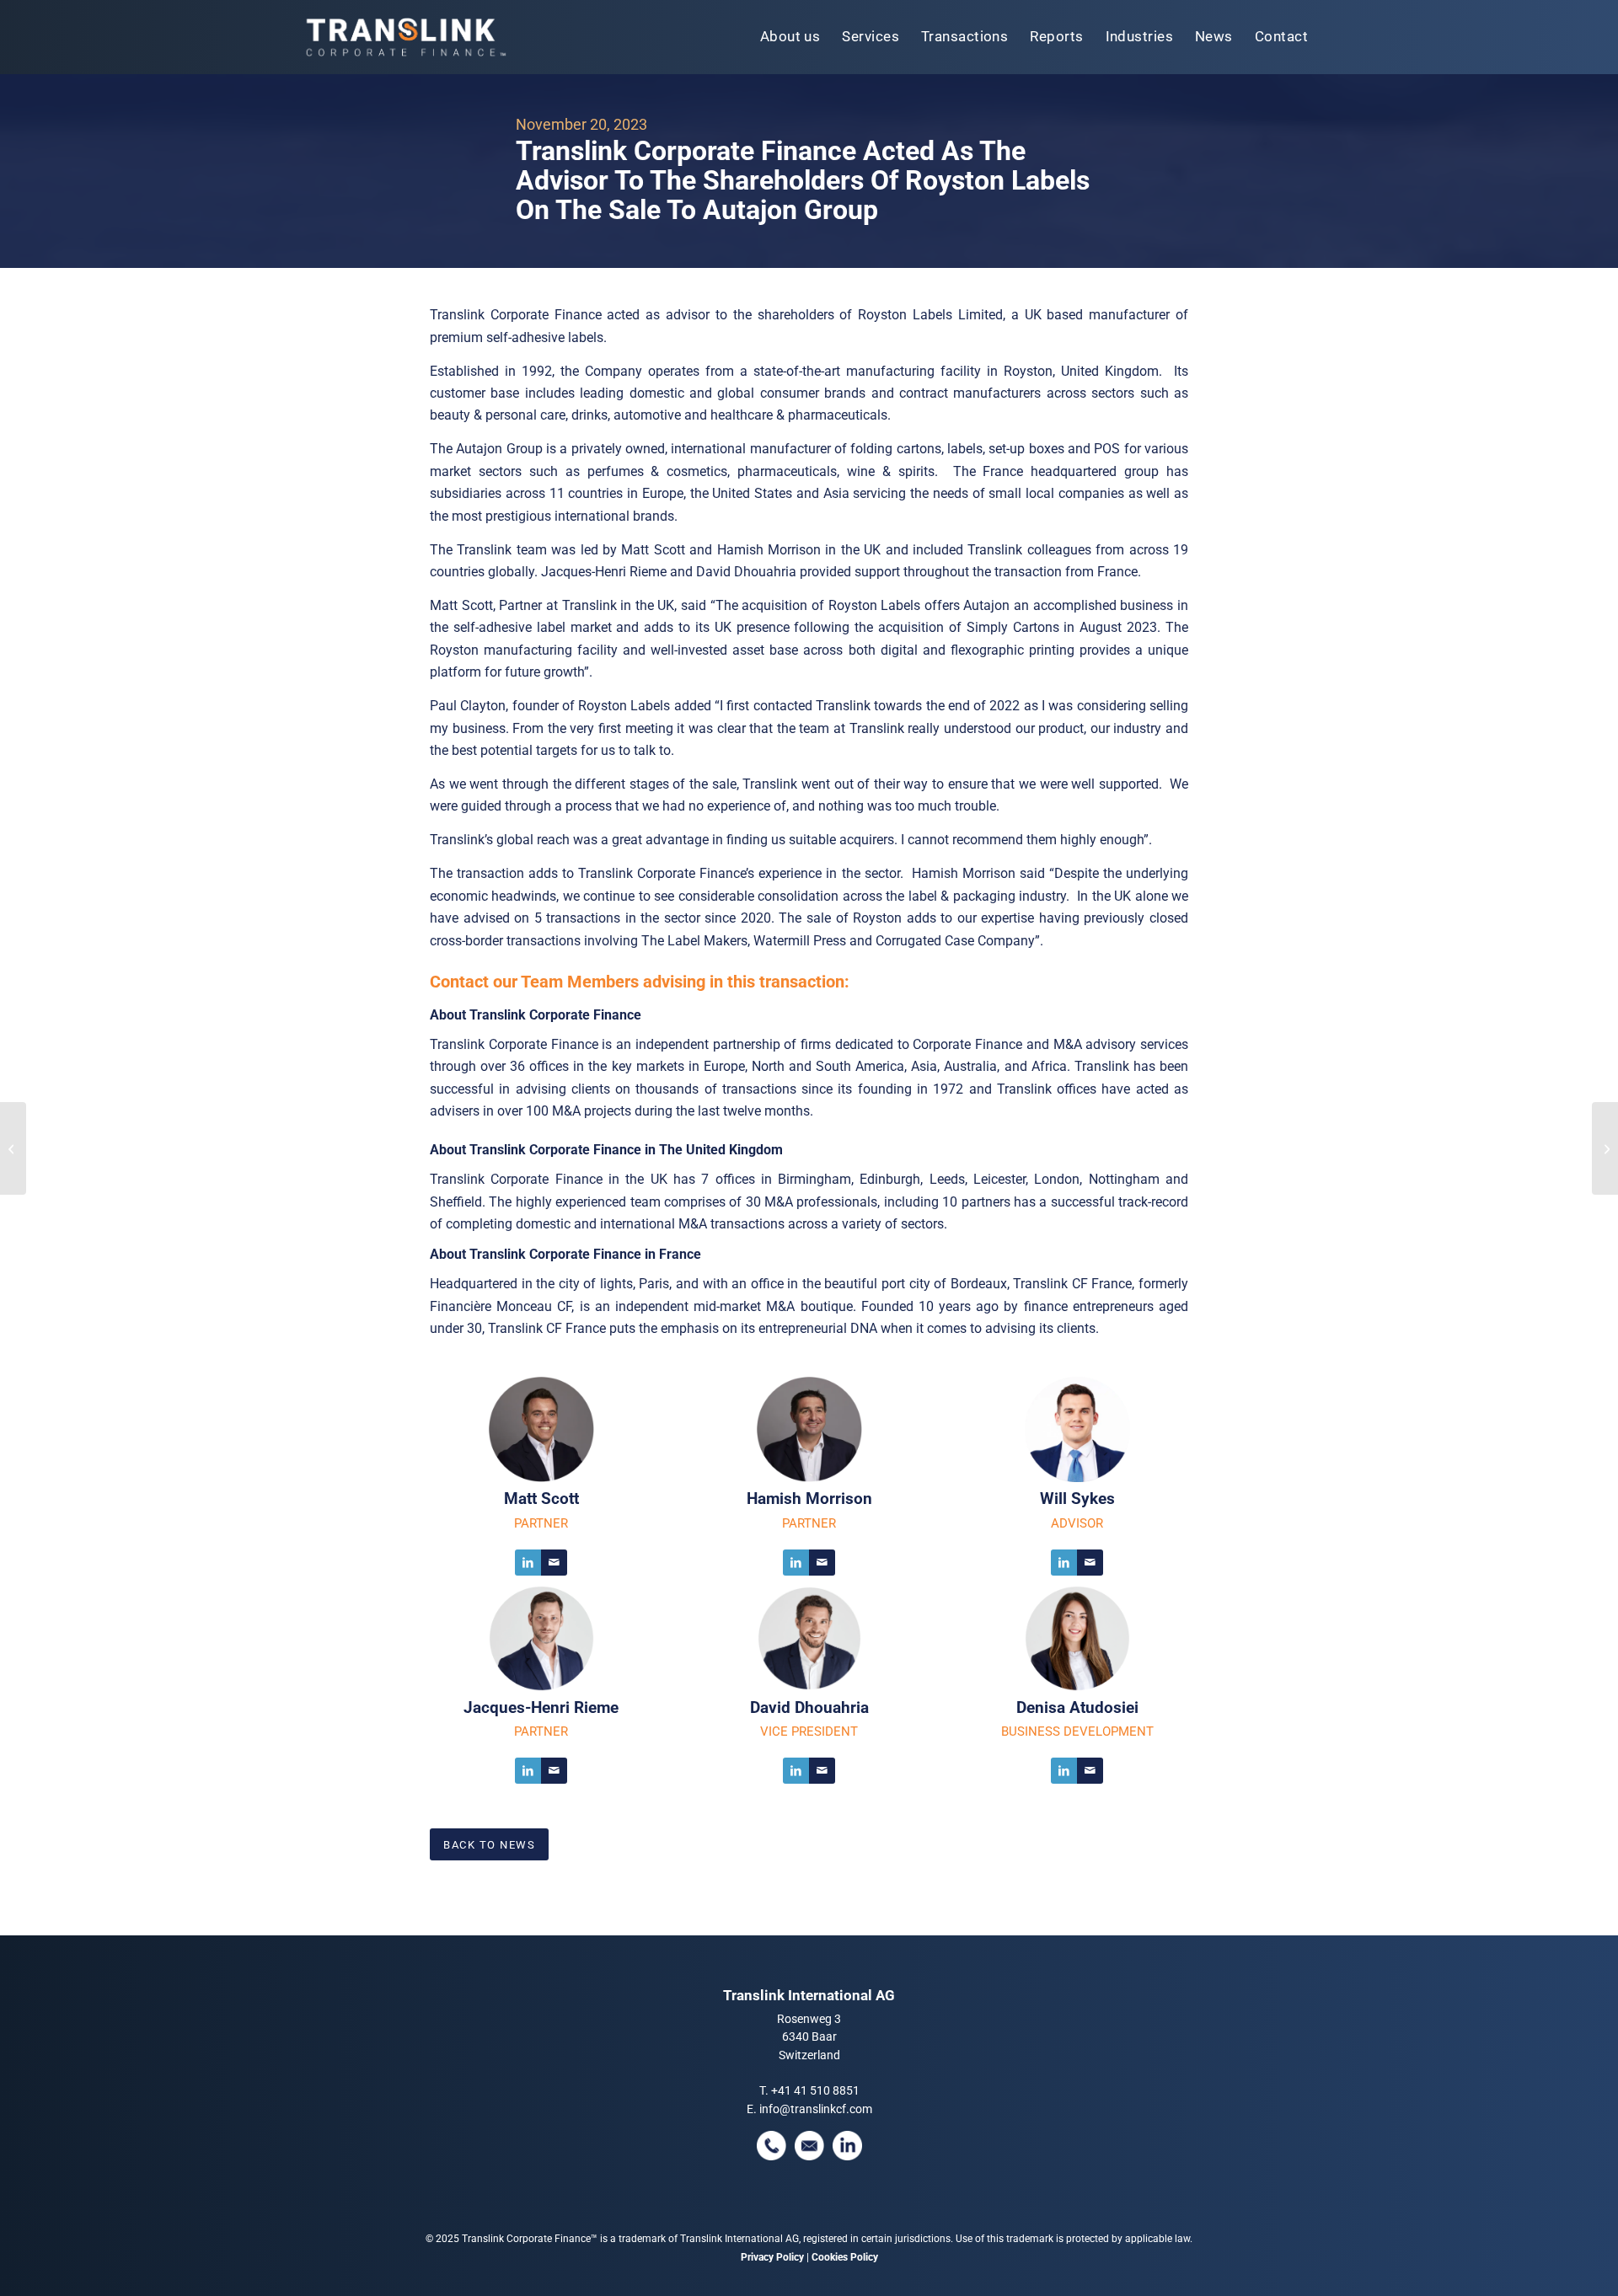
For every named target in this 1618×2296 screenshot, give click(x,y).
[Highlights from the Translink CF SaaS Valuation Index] (13, 1148)
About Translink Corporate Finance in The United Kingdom (606, 1150)
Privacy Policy (772, 2257)
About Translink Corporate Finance (536, 1015)
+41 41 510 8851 (815, 2090)
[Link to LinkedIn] (528, 1563)
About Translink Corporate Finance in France (565, 1254)
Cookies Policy (845, 2257)
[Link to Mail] (554, 1563)
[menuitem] (790, 37)
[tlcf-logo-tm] (404, 37)
